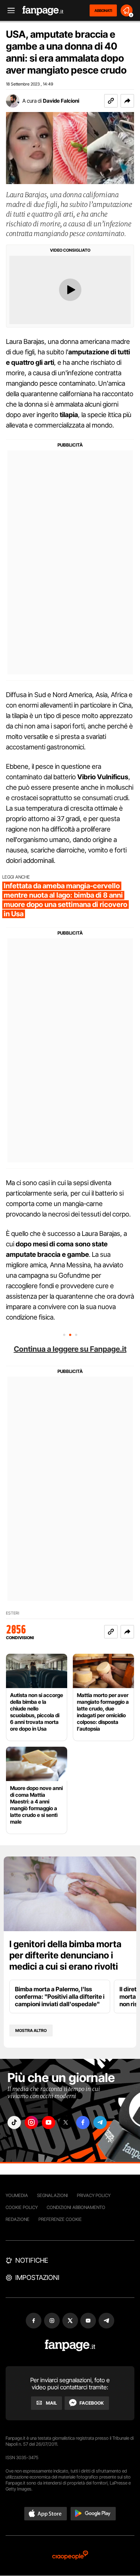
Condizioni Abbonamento (76, 2207)
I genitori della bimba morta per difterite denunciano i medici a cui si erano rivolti (65, 1955)
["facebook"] (83, 2123)
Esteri (13, 1613)
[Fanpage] (70, 2345)
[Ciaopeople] (70, 2556)
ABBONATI (103, 10)
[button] (127, 101)
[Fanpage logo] (43, 11)
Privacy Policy (94, 2195)
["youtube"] (49, 2123)
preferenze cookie (60, 2219)
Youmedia (17, 2195)
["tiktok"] (14, 2123)
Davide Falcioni (61, 101)
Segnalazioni (52, 2195)
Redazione (18, 2219)
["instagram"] (31, 2123)
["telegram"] (100, 2123)
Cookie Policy (22, 2207)
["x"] (66, 2123)
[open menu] (9, 11)
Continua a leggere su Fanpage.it (70, 1349)
